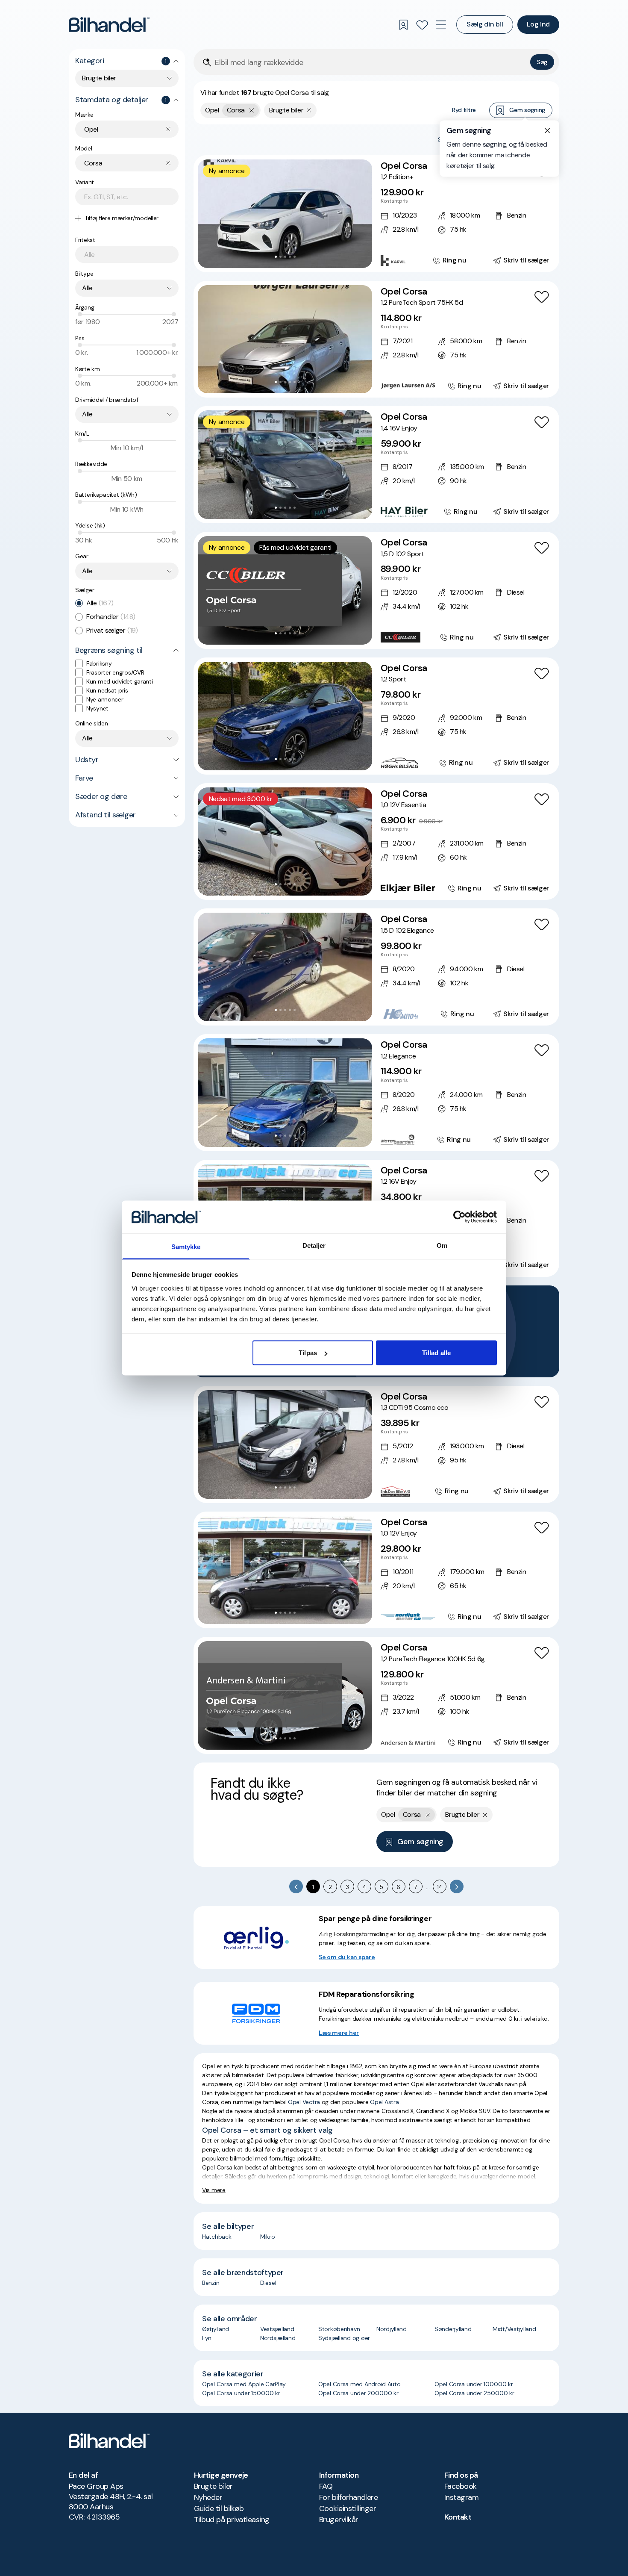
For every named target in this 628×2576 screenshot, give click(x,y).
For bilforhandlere (348, 2497)
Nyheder (208, 2497)
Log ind (538, 24)
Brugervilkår (339, 2520)
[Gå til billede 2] (280, 257)
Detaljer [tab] (314, 1245)
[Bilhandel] (109, 25)
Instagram (461, 2497)
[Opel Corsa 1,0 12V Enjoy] (376, 1570)
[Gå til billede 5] (295, 257)
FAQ (326, 2486)
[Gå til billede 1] (276, 257)
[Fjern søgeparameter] (309, 110)
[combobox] (127, 78)
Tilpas (308, 1353)
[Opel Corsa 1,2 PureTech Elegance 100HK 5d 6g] (376, 1695)
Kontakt (458, 2517)
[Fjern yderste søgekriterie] (252, 110)
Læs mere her (339, 2033)
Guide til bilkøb (219, 2508)
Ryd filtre (464, 110)
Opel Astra (384, 2102)
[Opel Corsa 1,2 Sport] (376, 716)
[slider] (80, 314)
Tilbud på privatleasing (232, 2520)
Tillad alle (436, 1353)
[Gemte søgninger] (403, 25)
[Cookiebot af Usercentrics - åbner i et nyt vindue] (459, 1217)
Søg (542, 62)
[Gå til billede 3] (285, 257)
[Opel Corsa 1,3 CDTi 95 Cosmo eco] (376, 1444)
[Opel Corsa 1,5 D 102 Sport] (376, 590)
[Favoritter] (422, 25)
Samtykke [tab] (186, 1246)
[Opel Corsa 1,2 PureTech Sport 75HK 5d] (376, 339)
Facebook (461, 2486)
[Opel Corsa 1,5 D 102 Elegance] (376, 967)
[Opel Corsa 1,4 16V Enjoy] (376, 465)
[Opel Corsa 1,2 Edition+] (376, 214)
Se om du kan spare (347, 1957)
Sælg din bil (485, 24)
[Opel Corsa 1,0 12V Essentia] (376, 842)
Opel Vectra (304, 2102)
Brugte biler (213, 2486)
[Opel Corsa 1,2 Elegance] (376, 1093)
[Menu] (441, 25)
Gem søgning (527, 110)
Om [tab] (442, 1245)
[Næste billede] (361, 214)
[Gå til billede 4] (290, 257)
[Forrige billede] (209, 214)
